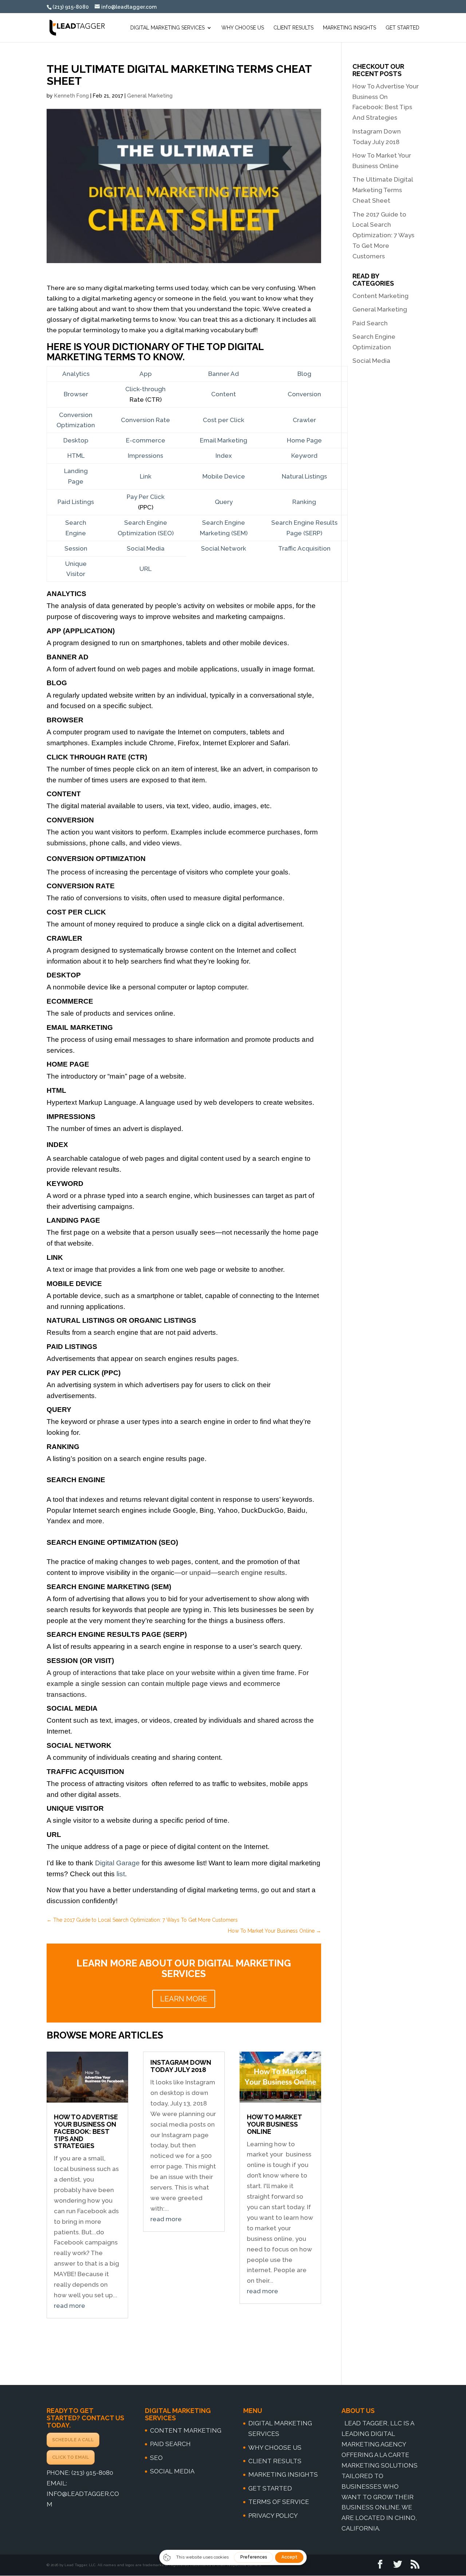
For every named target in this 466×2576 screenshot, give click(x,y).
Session (76, 548)
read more (70, 2306)
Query (224, 502)
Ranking (304, 502)
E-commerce (146, 440)
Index (224, 456)
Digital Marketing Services (167, 28)
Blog (304, 374)
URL (145, 569)
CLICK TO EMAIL (71, 2457)
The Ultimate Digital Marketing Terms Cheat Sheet (383, 190)
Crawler (304, 420)
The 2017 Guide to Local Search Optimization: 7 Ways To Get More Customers (383, 235)
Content (224, 394)
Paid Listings (76, 502)
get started (270, 2488)
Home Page (304, 440)
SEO (156, 2458)
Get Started (402, 28)
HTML (76, 456)
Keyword (304, 456)
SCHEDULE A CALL (73, 2440)
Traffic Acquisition (304, 548)
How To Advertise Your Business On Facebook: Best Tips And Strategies (86, 2131)
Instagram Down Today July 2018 (181, 2066)
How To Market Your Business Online (274, 2124)
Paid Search (370, 323)
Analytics (76, 374)
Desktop (76, 440)
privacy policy (273, 2516)
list (121, 1874)
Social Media (146, 548)
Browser (76, 394)
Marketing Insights (349, 28)
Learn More (184, 1999)
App (146, 374)
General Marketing (150, 96)
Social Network (224, 548)
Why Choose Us (243, 28)
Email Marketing (224, 440)
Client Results (293, 28)
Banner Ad (224, 374)
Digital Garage (117, 1863)
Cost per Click (224, 420)
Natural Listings (304, 476)
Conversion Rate (145, 420)
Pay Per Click (146, 497)
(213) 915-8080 (92, 2473)
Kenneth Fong (72, 96)
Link (146, 476)
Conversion (304, 394)
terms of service (279, 2502)
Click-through (145, 389)
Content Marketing (380, 296)
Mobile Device (224, 476)
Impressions (145, 456)
